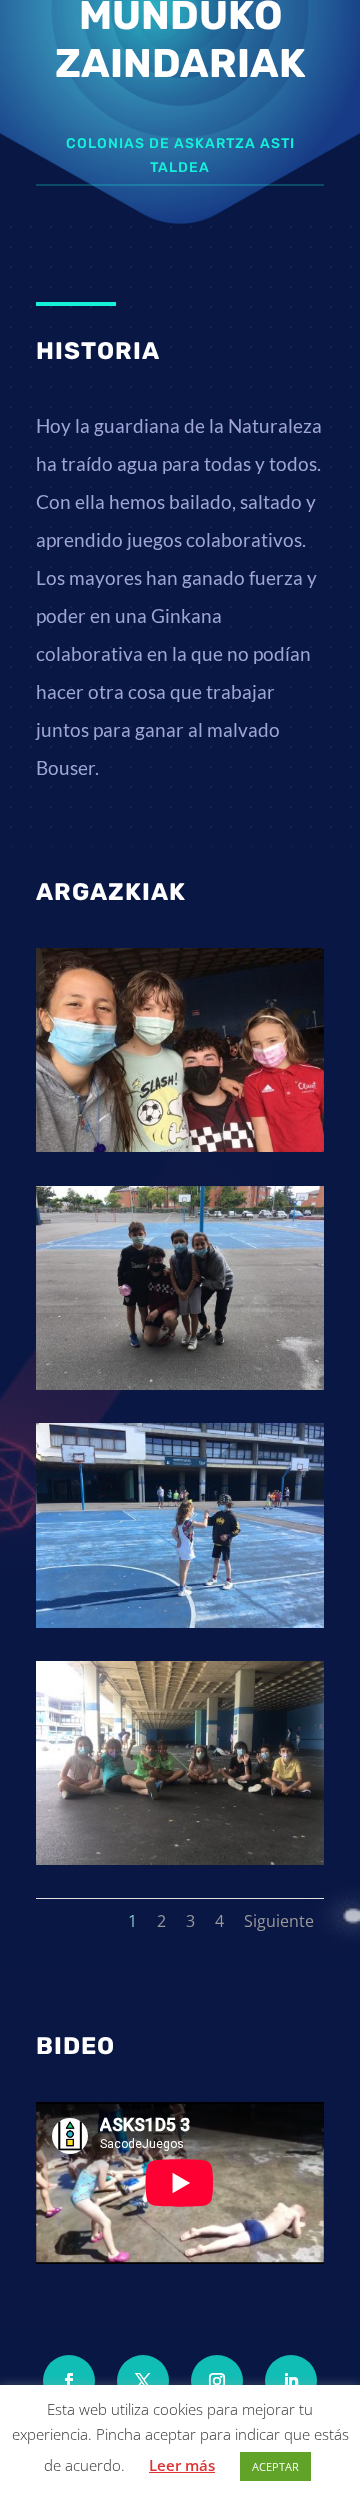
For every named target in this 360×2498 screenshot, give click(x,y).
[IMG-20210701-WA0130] (180, 1384)
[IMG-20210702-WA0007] (180, 1622)
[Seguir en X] (143, 2381)
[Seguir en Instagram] (217, 2381)
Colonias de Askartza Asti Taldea (180, 155)
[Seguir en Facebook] (69, 2381)
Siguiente (279, 1921)
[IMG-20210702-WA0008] (180, 1859)
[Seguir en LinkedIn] (291, 2381)
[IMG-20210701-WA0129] (180, 1146)
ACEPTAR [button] (275, 2466)
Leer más (182, 2465)
